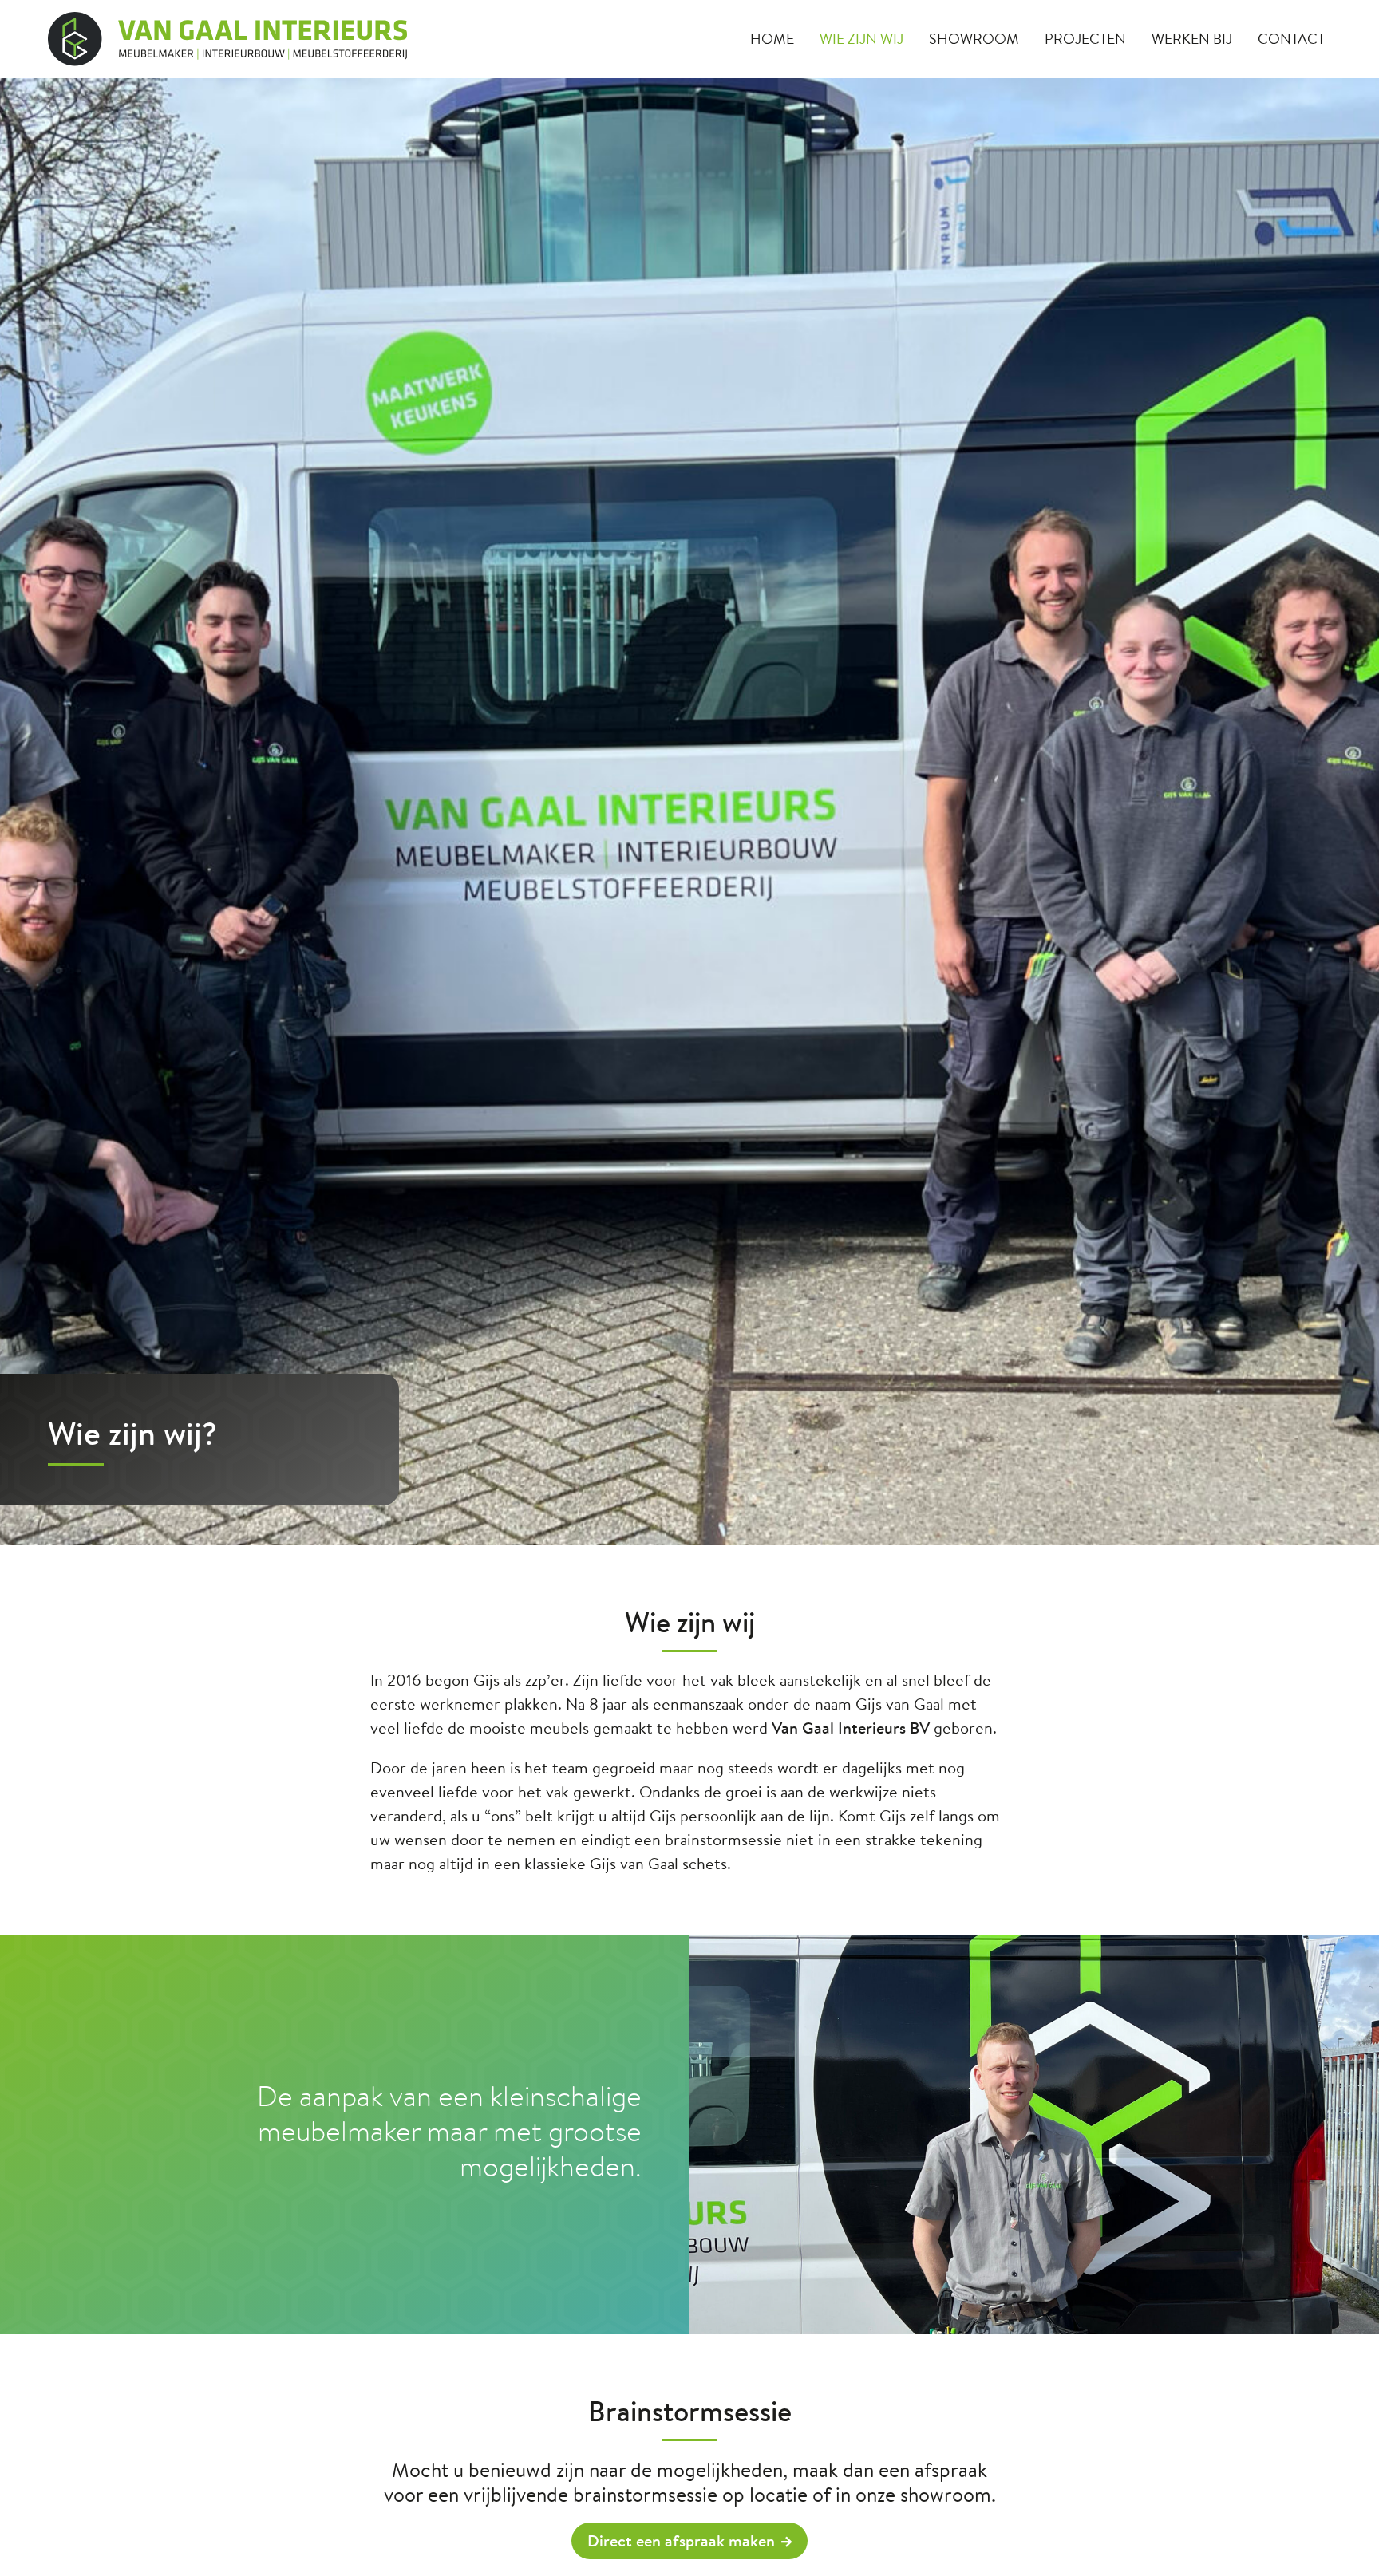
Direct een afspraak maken (681, 2540)
